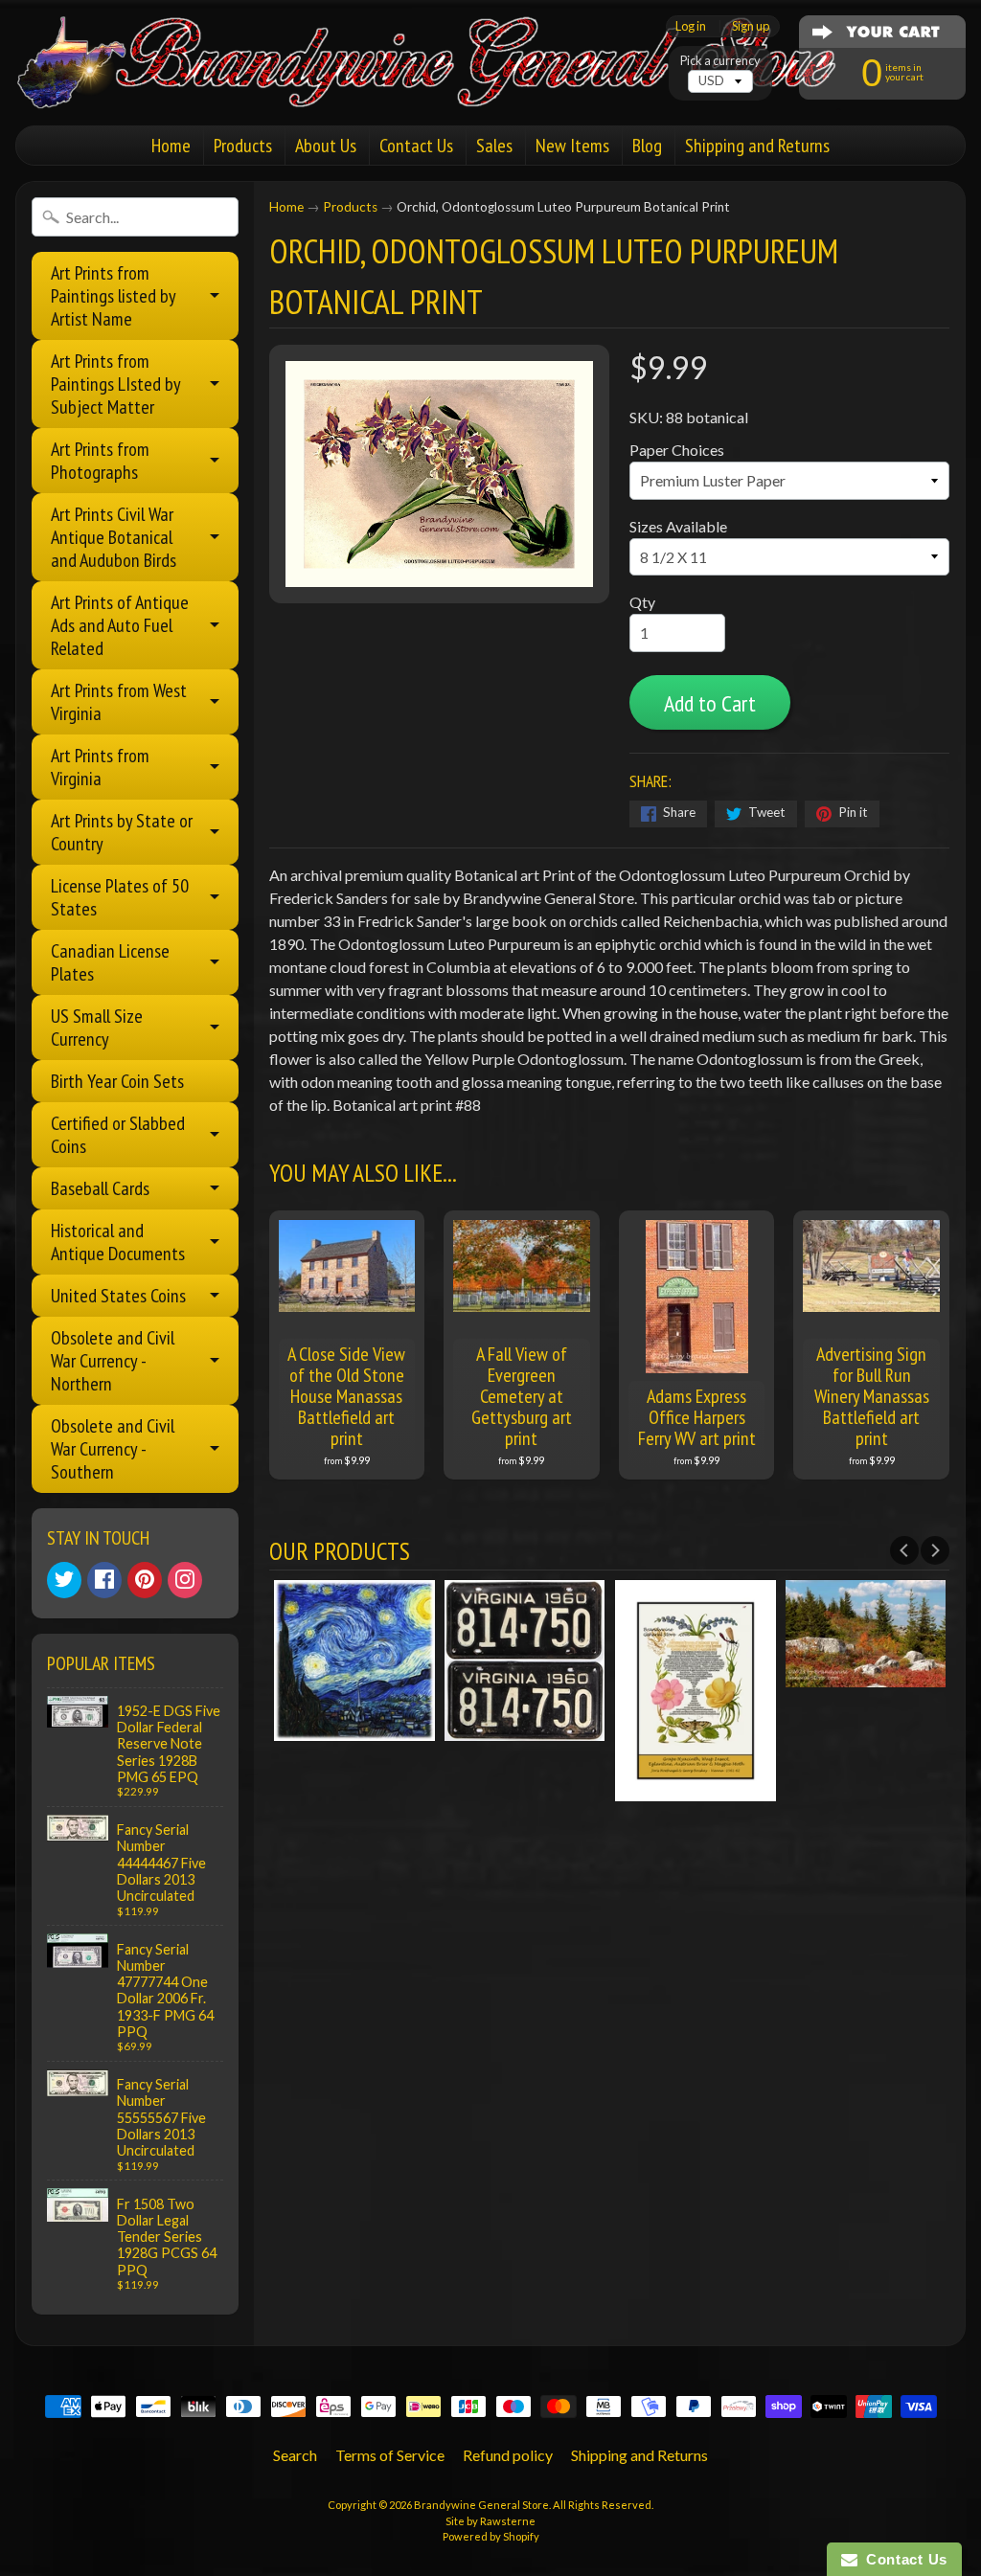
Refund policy (508, 2455)
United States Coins (118, 1296)
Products (243, 146)
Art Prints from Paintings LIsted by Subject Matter (116, 384)
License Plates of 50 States (120, 897)
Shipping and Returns (757, 146)
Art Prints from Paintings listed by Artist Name (114, 296)
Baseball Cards (100, 1188)
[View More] (374, 1729)
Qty (642, 602)
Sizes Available (678, 526)
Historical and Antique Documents (118, 1242)
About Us (326, 146)
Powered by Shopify (491, 2536)
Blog (647, 146)
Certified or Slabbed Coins (118, 1135)
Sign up (751, 26)
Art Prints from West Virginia (119, 702)
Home (171, 146)
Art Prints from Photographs (100, 461)
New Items (572, 146)
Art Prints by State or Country (122, 832)
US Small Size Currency (97, 1028)
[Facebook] (104, 1580)
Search (295, 2455)
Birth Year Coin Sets (117, 1081)
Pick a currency (720, 61)
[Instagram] (185, 1580)
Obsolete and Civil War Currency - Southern (113, 1449)
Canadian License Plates (110, 962)
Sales (494, 146)
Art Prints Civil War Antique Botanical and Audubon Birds (114, 537)
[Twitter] (64, 1580)
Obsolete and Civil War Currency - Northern (113, 1361)
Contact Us (416, 146)
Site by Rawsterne (490, 2521)
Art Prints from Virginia (100, 767)
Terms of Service (390, 2455)
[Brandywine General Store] (446, 84)
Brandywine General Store (481, 2505)
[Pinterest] (145, 1580)
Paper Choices (677, 450)
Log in (691, 26)
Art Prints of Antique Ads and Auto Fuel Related (120, 625)
